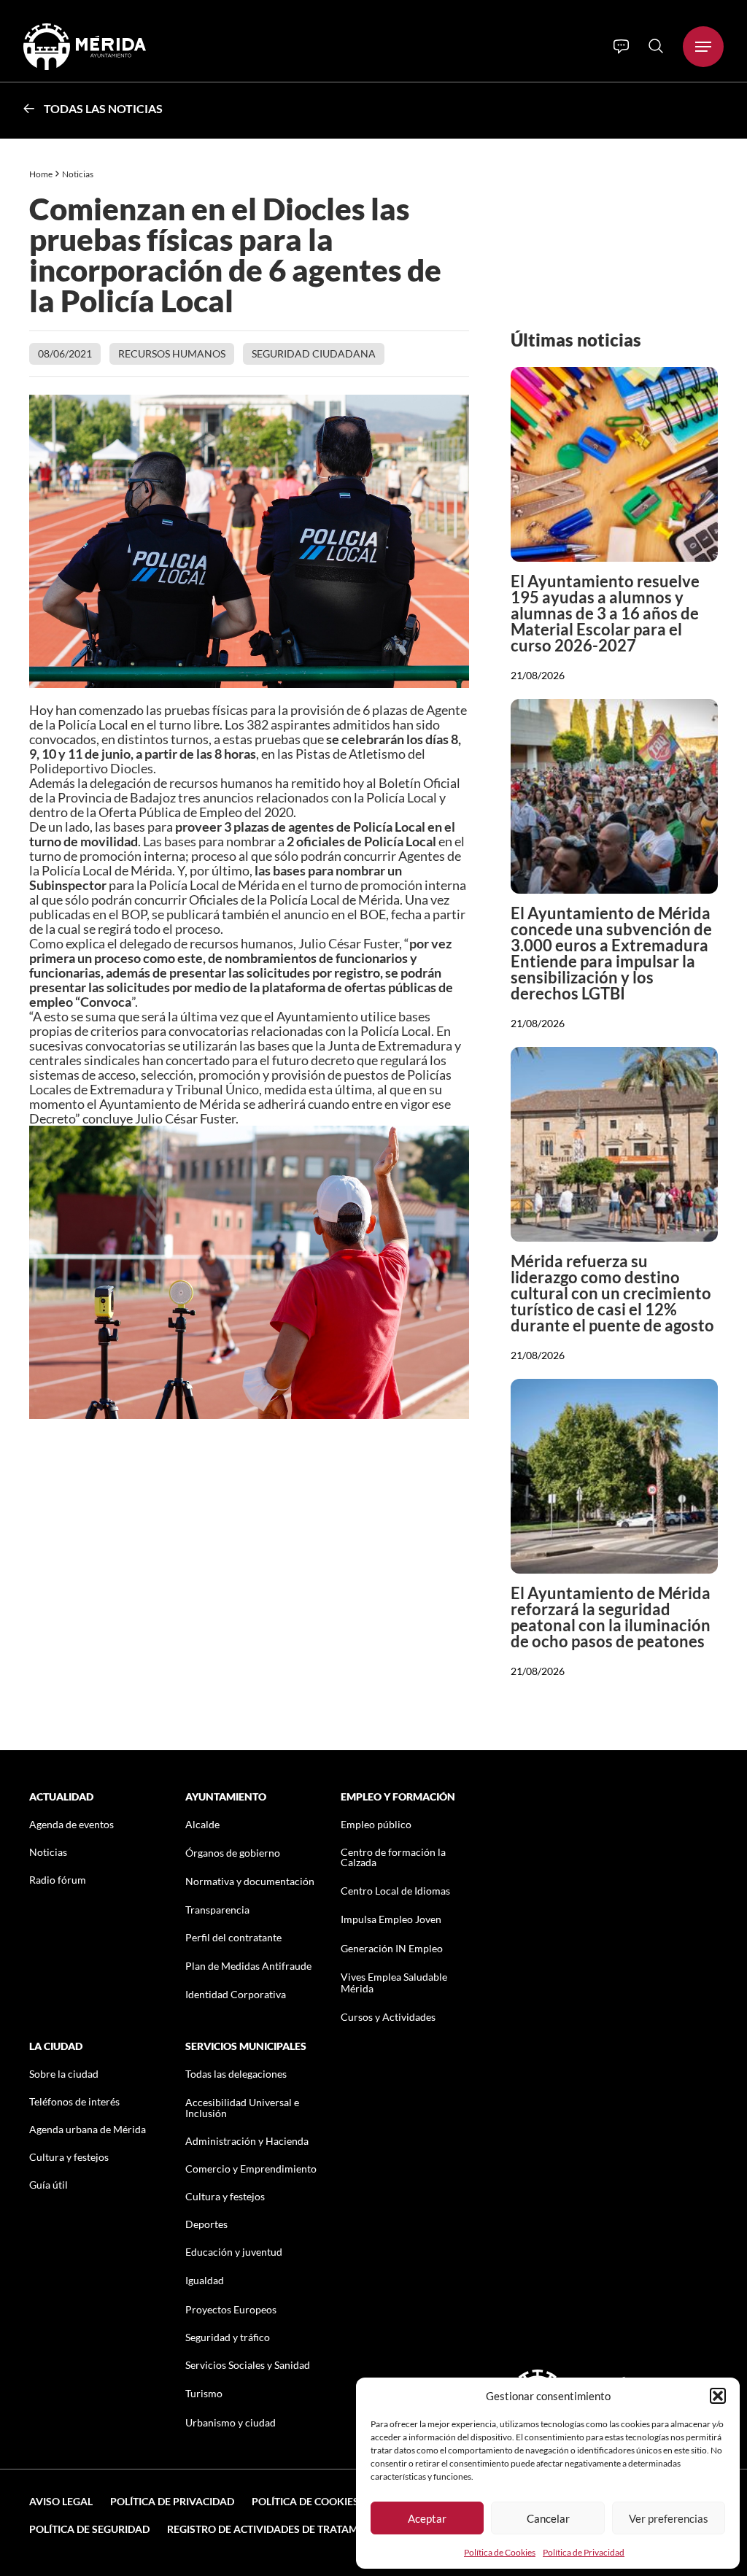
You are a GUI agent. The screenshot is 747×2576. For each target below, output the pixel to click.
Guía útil (49, 2185)
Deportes (206, 2224)
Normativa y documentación (250, 1881)
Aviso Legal (61, 2501)
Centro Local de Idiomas (395, 1891)
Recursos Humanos (172, 353)
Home (41, 174)
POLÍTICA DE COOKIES (305, 2501)
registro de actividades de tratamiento (278, 2529)
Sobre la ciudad (64, 2074)
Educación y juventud (234, 2252)
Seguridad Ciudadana (314, 353)
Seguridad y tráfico (228, 2337)
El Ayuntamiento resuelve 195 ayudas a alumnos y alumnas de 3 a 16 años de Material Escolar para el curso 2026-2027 (605, 613)
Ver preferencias (669, 2518)
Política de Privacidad (584, 2552)
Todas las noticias (103, 108)
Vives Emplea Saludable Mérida (394, 1982)
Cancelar (548, 2518)
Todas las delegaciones (236, 2074)
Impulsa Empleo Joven (391, 1919)
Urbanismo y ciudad (231, 2422)
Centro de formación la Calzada (393, 1857)
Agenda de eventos (71, 1824)
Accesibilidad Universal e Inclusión (242, 2108)
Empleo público (376, 1824)
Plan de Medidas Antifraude (248, 1966)
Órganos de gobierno (233, 1853)
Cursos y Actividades (388, 2017)
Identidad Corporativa (236, 1994)
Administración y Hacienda (247, 2141)
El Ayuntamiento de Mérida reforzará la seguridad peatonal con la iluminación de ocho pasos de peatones (611, 1617)
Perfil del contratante (233, 1937)
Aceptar (427, 2518)
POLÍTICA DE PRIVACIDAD (172, 2501)
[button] (718, 2396)
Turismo (204, 2393)
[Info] (621, 47)
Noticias (78, 174)
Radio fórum (58, 1880)
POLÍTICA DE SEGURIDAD (89, 2529)
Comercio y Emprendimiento (251, 2169)
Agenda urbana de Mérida (88, 2129)
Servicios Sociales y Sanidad (248, 2365)
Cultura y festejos (69, 2157)
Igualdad (205, 2280)
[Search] (656, 46)
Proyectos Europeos (231, 2309)
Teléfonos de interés (74, 2101)
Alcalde (202, 1824)
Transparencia (217, 1910)
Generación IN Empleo (392, 1948)
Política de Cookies (500, 2552)
